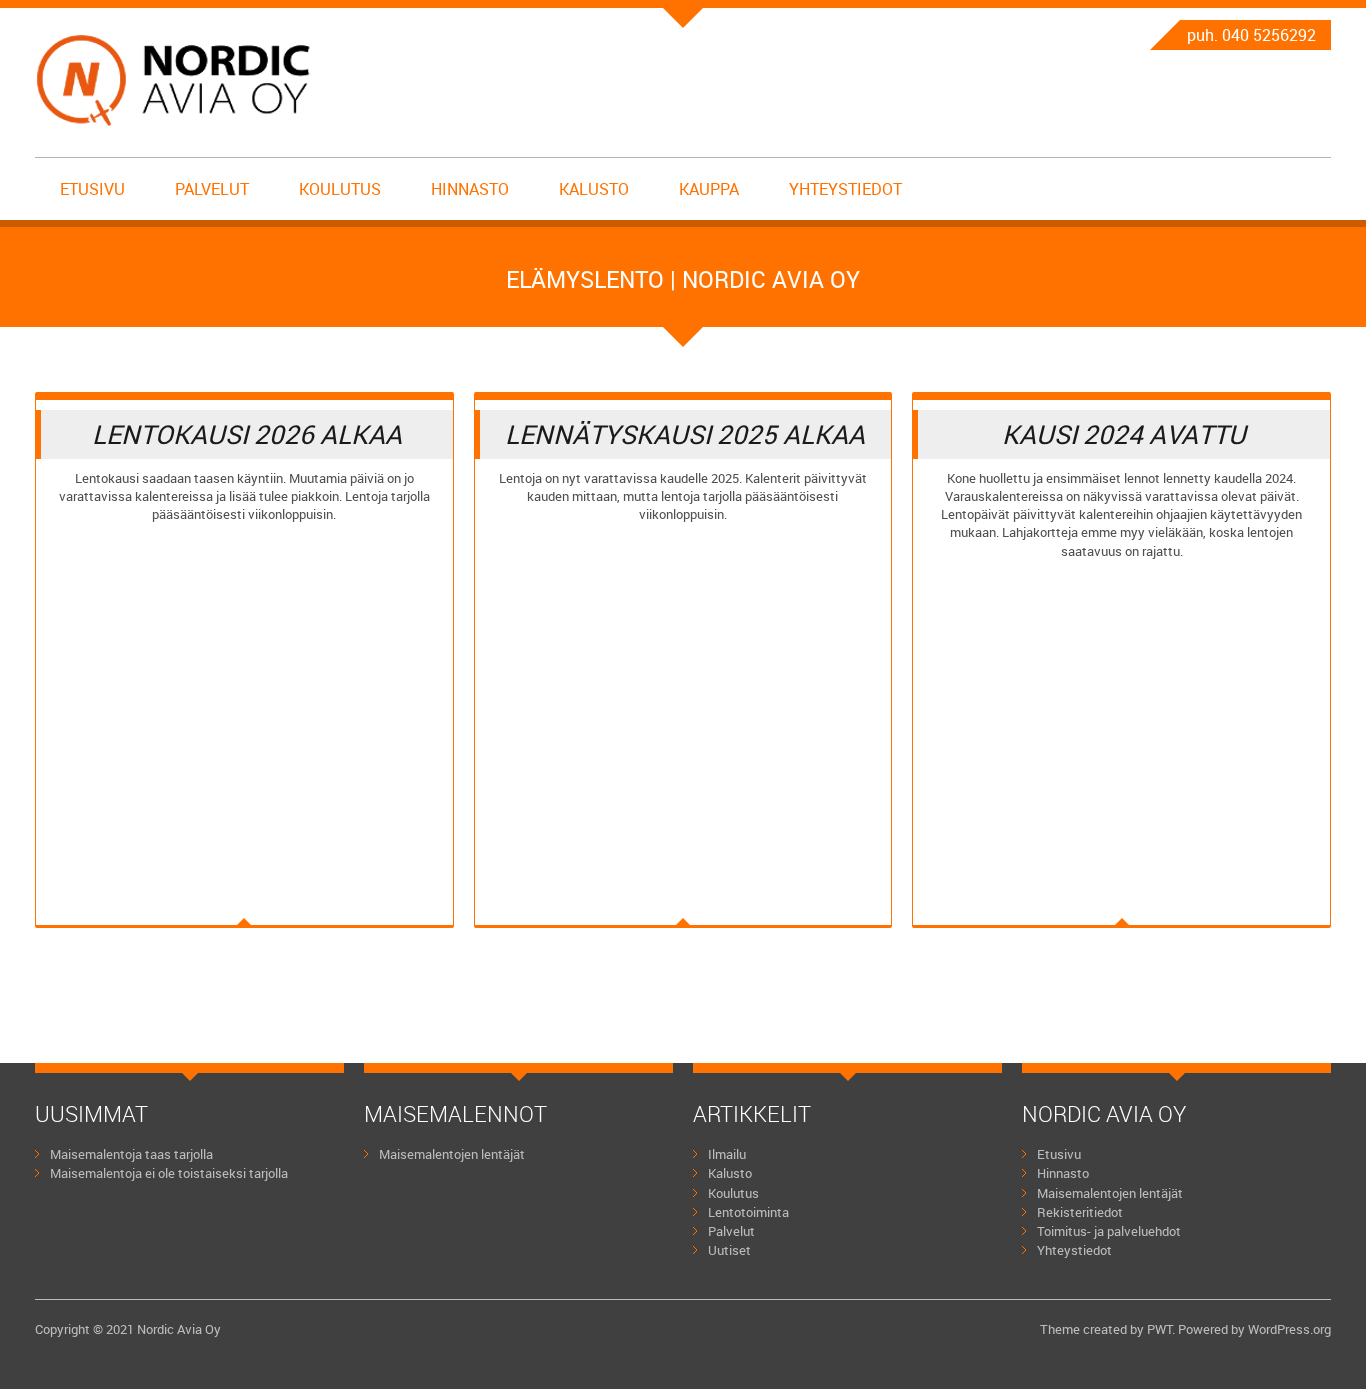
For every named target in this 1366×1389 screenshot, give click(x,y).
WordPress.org (1289, 1329)
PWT (1159, 1329)
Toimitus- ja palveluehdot (1109, 1231)
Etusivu (92, 189)
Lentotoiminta (748, 1212)
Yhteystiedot (845, 189)
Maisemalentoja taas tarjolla (131, 1154)
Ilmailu (727, 1154)
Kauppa (709, 189)
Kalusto (594, 189)
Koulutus (340, 189)
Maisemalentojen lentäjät (452, 1154)
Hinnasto (470, 189)
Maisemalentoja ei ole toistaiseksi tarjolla (169, 1173)
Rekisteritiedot (1080, 1212)
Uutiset (729, 1250)
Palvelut (212, 189)
